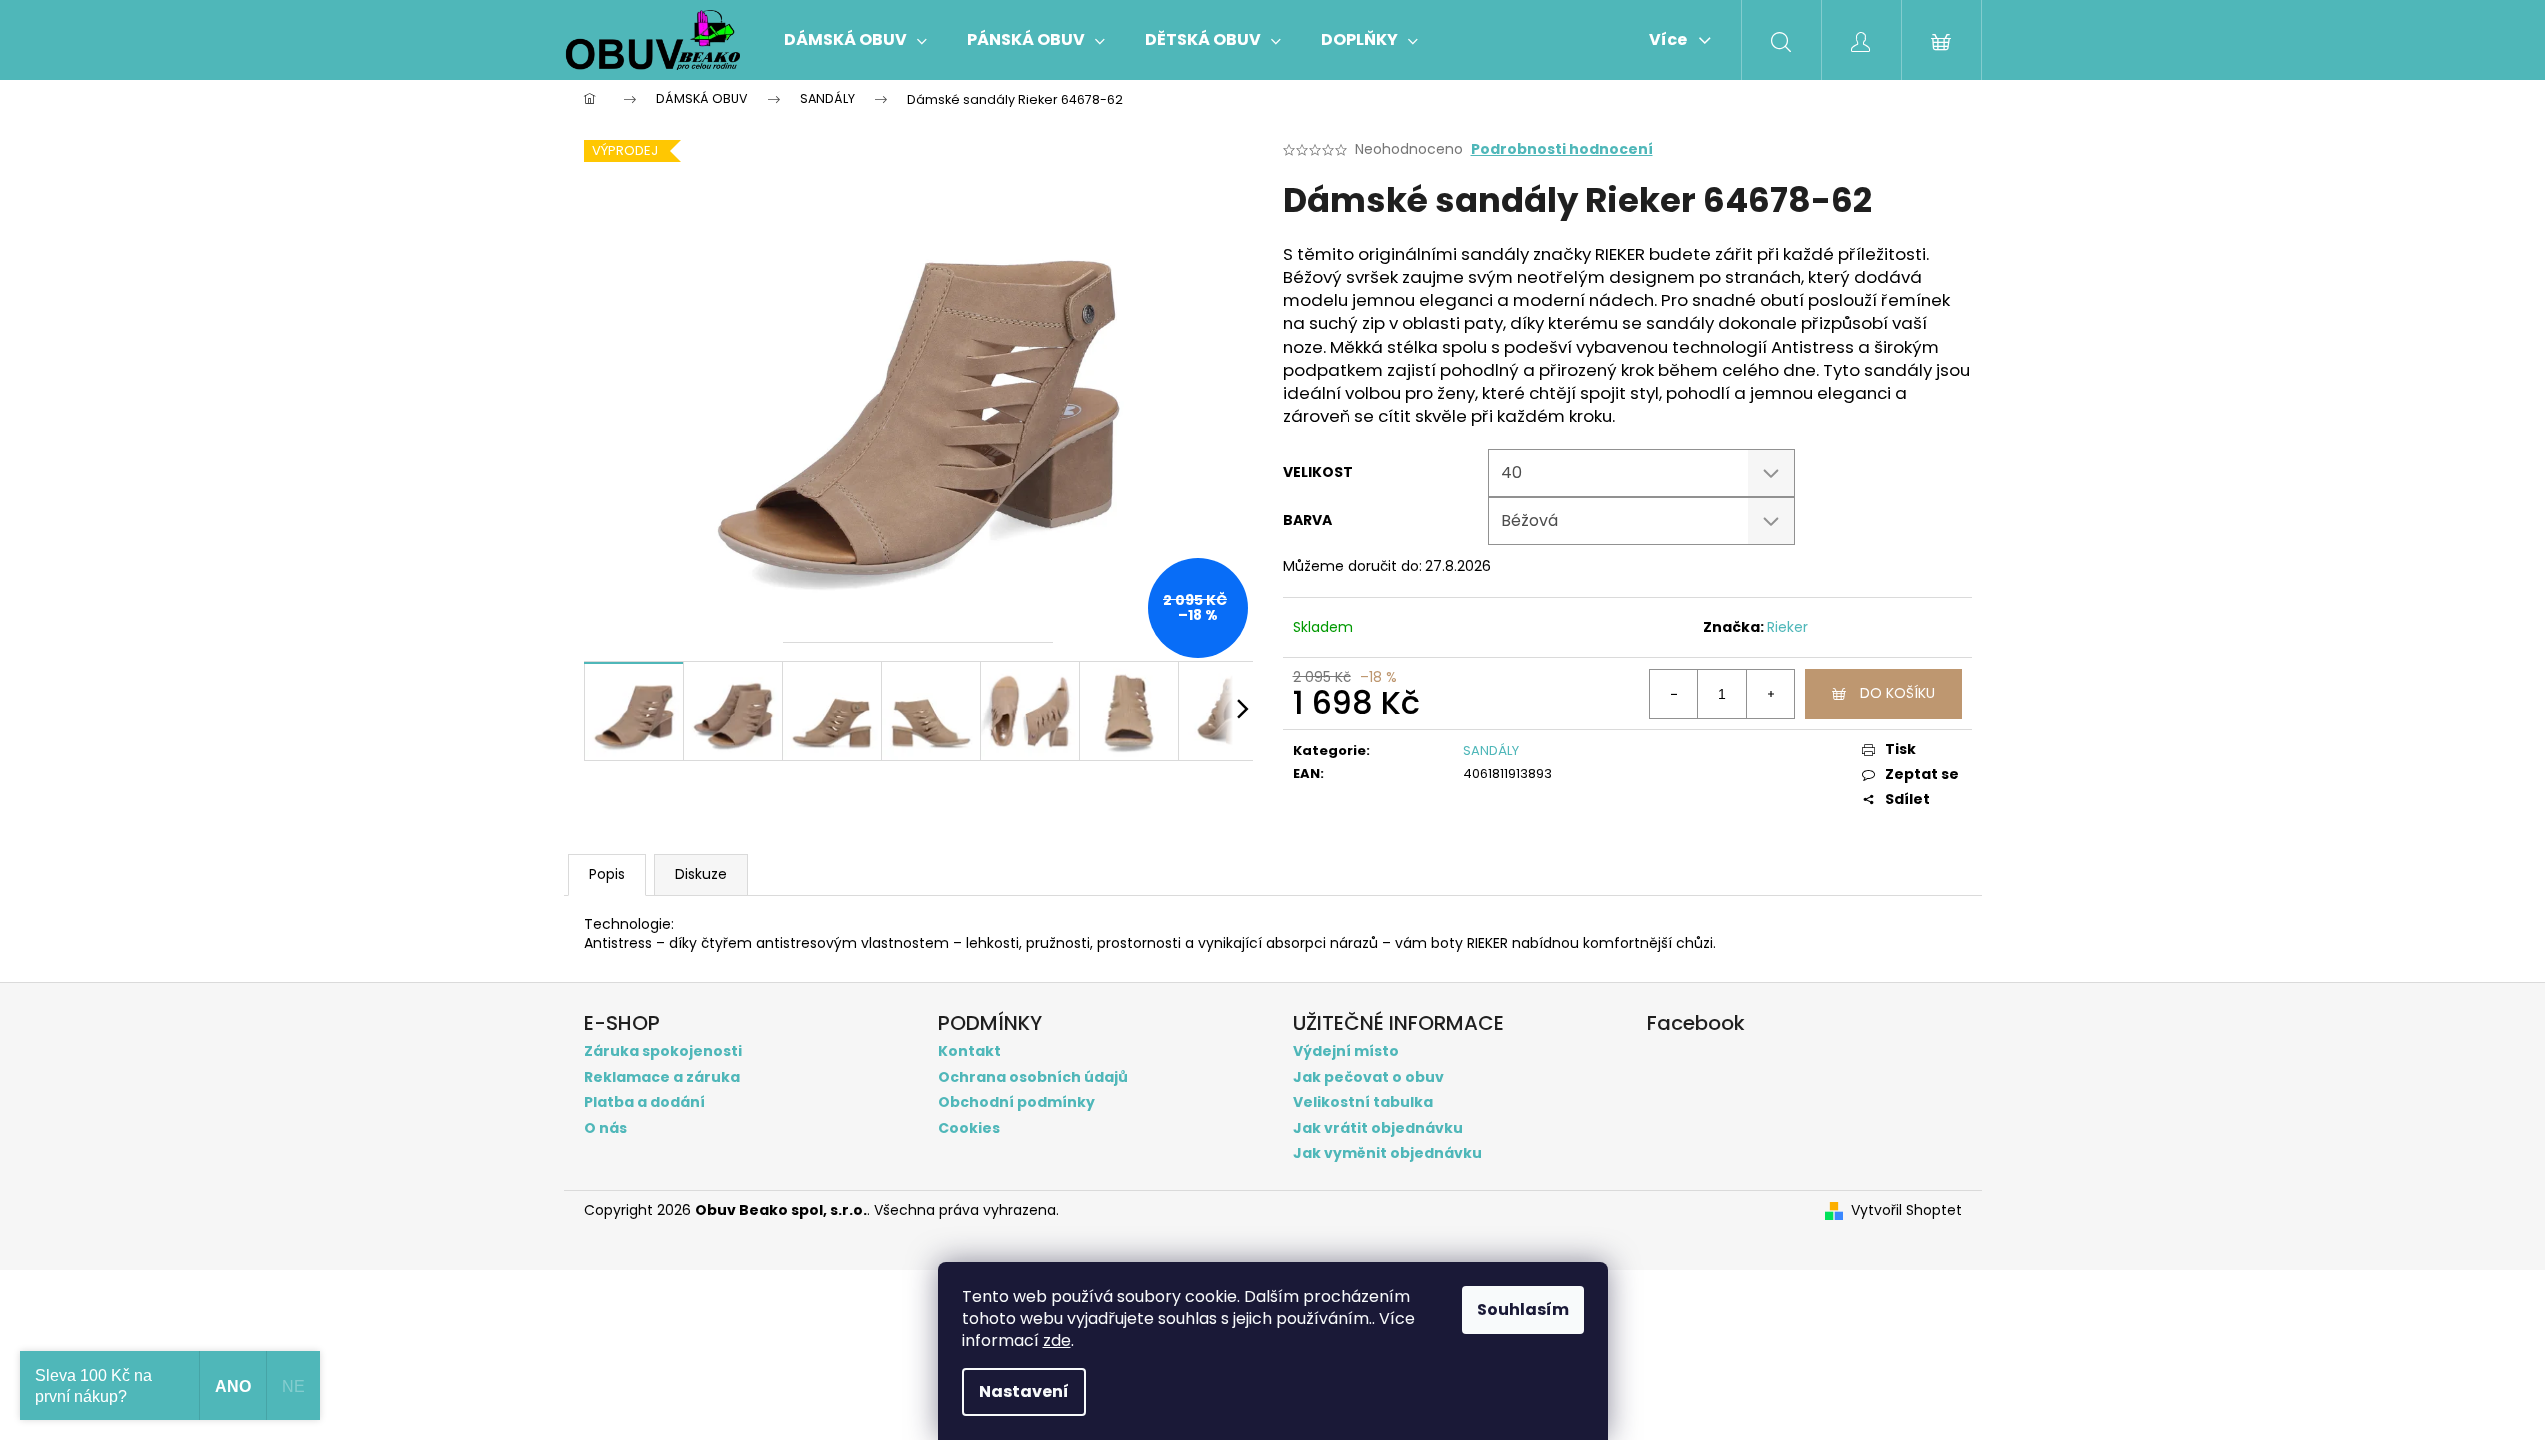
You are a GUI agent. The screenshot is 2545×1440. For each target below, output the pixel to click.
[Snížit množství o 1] (1674, 694)
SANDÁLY (1491, 750)
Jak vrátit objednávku (1378, 1128)
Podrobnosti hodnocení (1562, 149)
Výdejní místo (1346, 1051)
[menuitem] (855, 40)
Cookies (969, 1128)
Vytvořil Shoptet (1906, 1210)
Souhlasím (1523, 1309)
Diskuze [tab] (701, 874)
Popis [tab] (607, 874)
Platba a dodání (644, 1102)
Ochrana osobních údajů (1033, 1077)
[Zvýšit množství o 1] (1770, 694)
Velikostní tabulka (1363, 1102)
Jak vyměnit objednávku (1387, 1153)
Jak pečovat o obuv (1368, 1077)
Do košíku (1897, 693)
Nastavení (1024, 1391)
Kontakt (969, 1051)
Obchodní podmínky (1016, 1102)
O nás (605, 1128)
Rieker (1787, 627)
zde (1057, 1340)
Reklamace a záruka (662, 1077)
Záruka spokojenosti (663, 1051)
